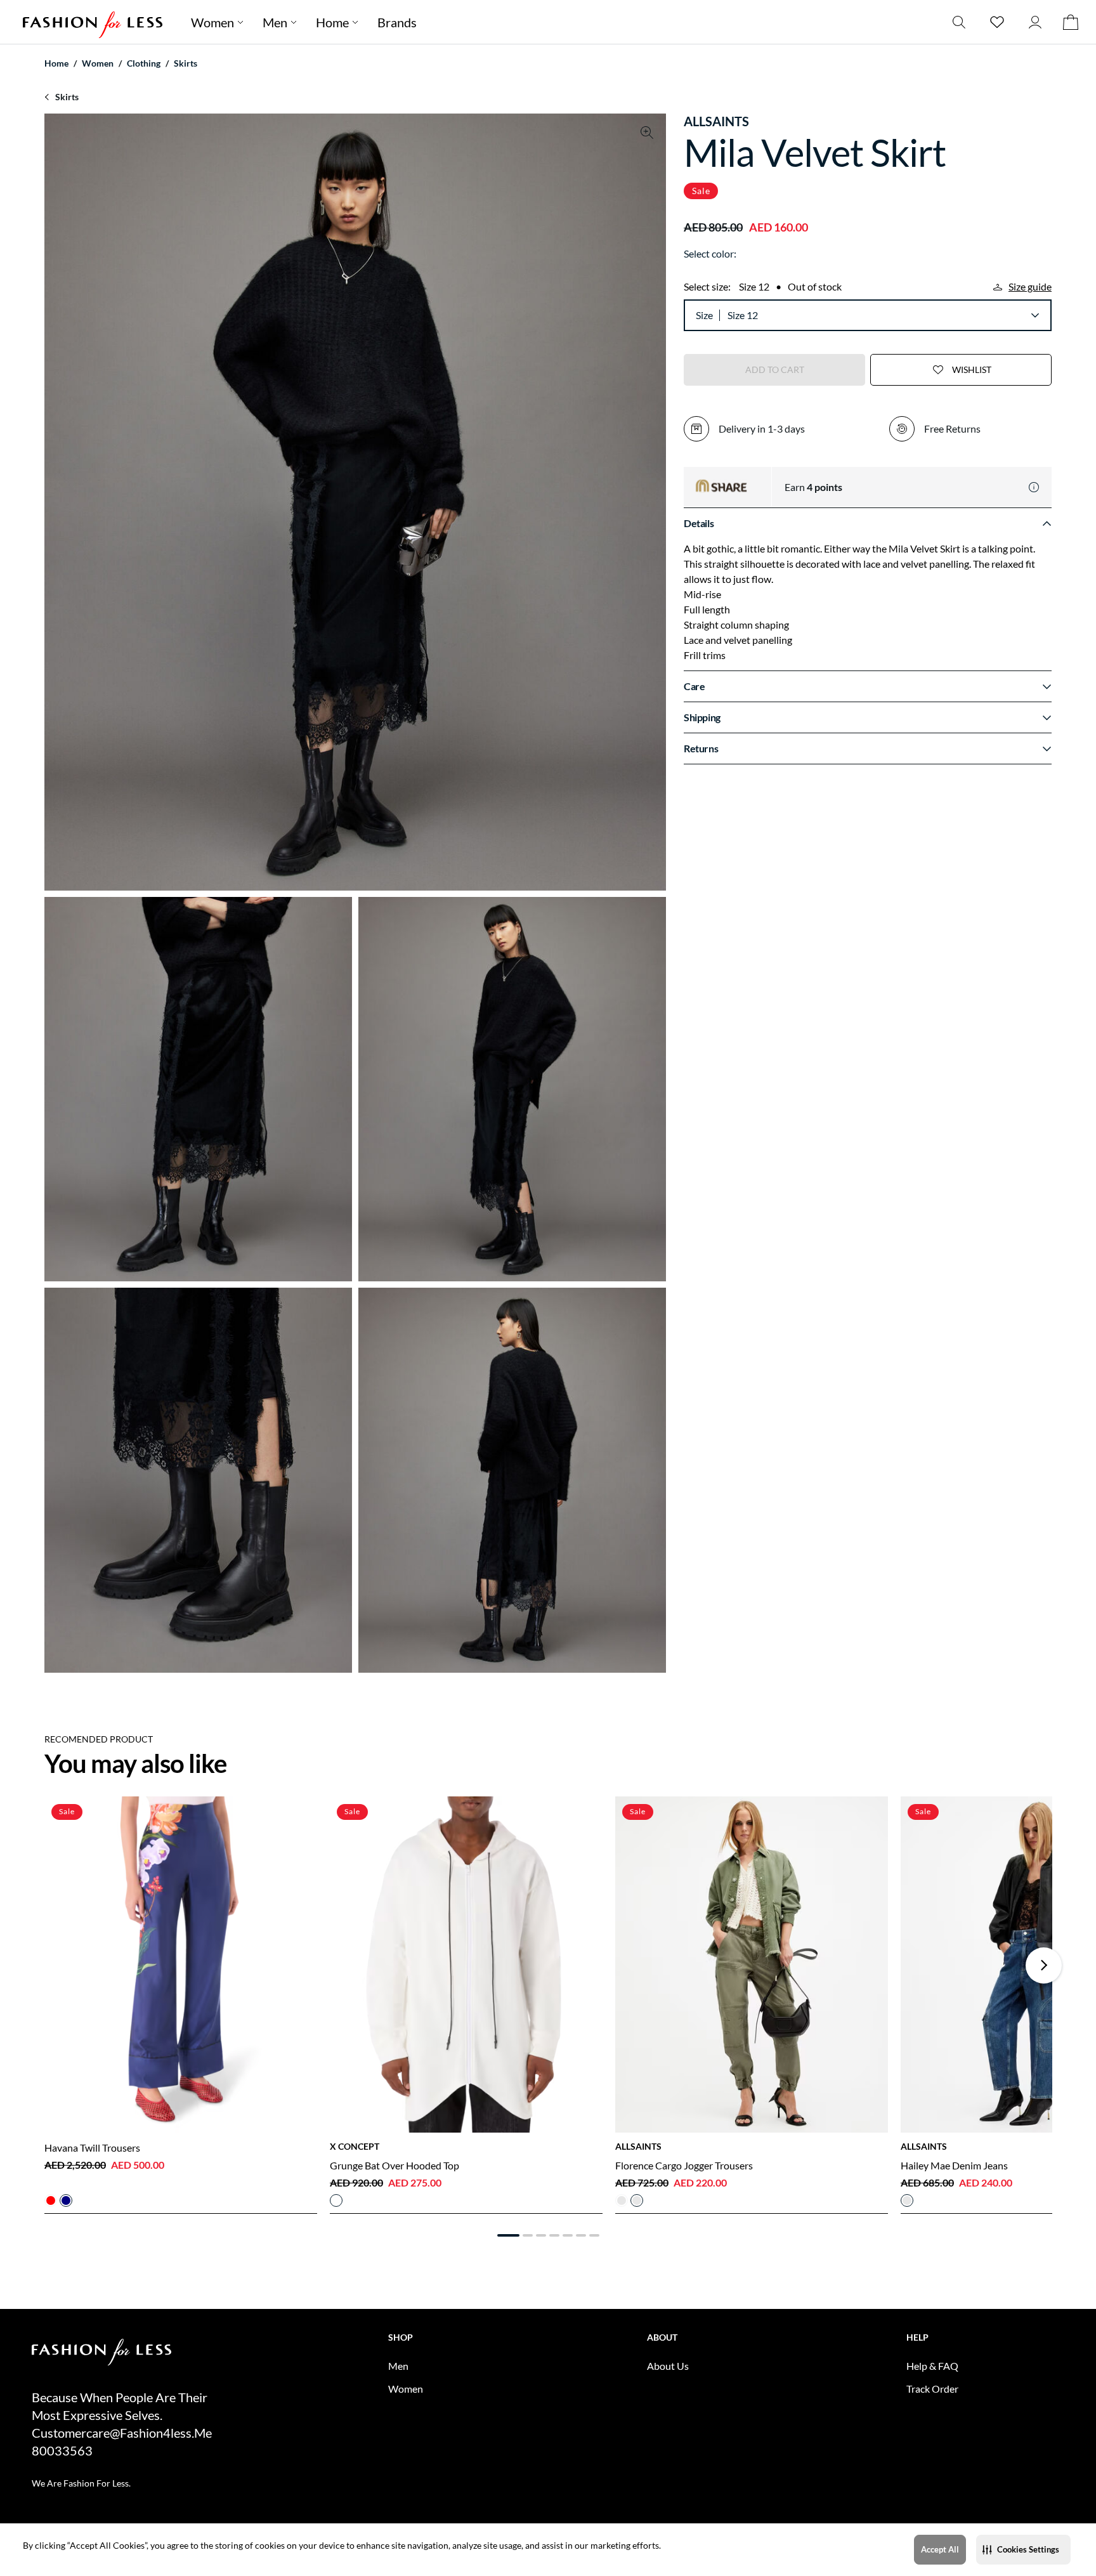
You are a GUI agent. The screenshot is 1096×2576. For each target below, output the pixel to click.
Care (694, 686)
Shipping (702, 717)
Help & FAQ (932, 2366)
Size (704, 315)
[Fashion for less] (93, 22)
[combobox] (883, 315)
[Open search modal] (959, 22)
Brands (397, 22)
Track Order (932, 2389)
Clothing (144, 63)
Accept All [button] (940, 2549)
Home (332, 22)
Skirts (186, 63)
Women (212, 22)
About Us (668, 2366)
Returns (701, 748)
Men (275, 22)
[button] (1023, 2550)
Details (699, 523)
